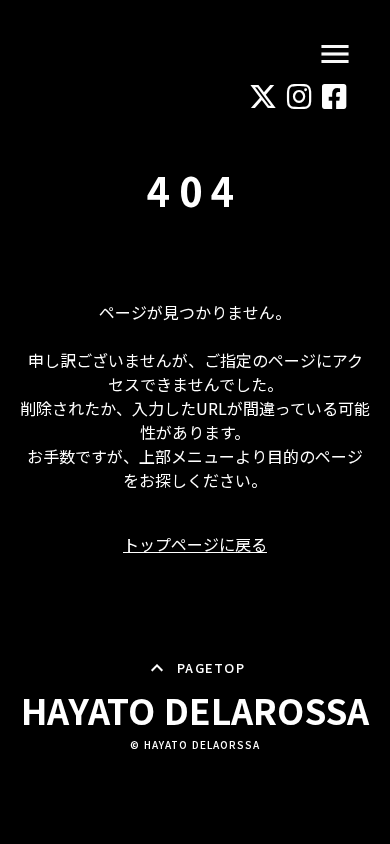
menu (335, 54)
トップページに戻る (195, 544)
